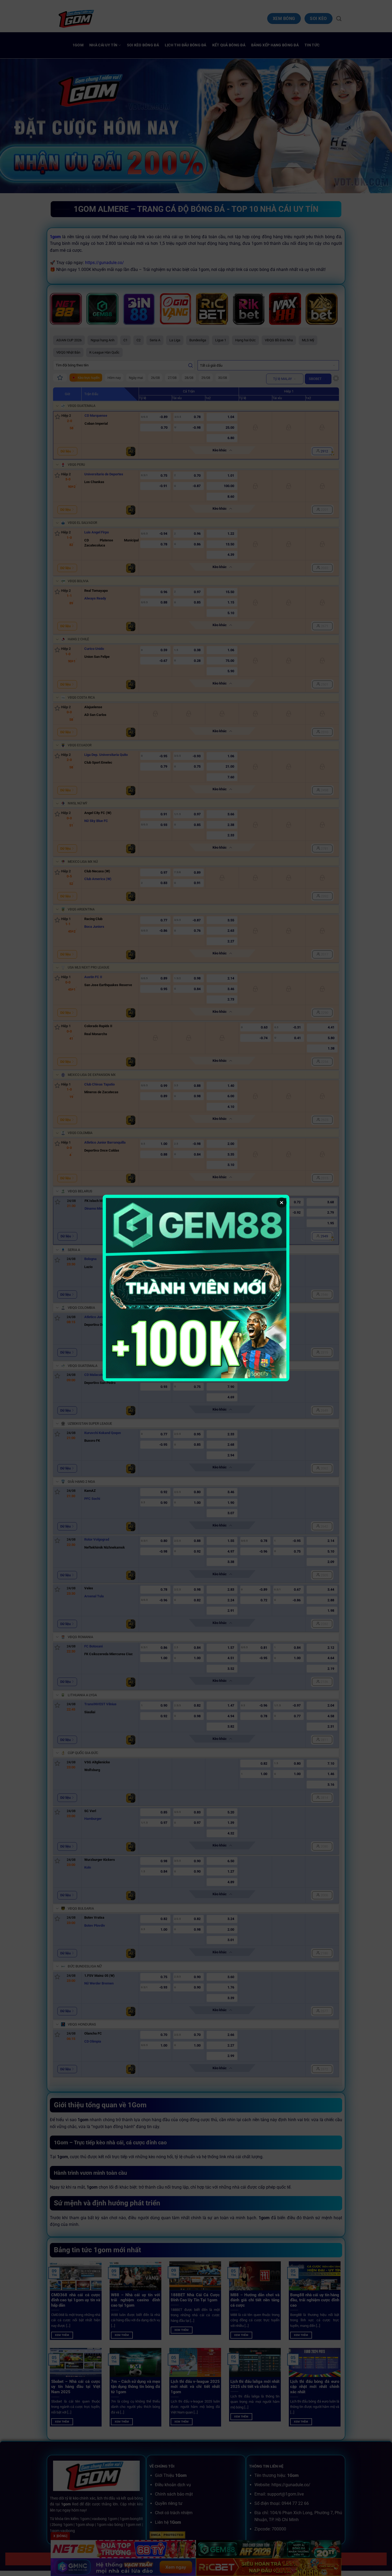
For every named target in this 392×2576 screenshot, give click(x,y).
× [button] (282, 1202)
